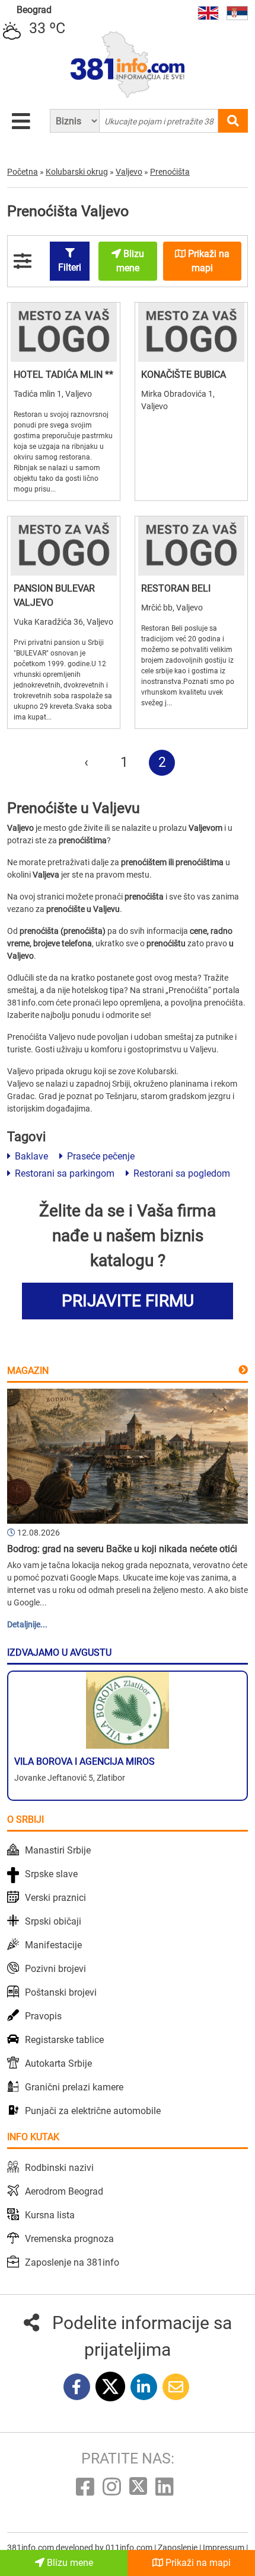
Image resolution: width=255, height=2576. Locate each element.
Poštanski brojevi (61, 1992)
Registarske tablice (64, 2040)
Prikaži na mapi (197, 2563)
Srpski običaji (53, 1921)
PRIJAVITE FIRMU (128, 1301)
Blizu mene (69, 2563)
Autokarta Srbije (58, 2063)
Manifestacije (53, 1945)
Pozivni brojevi (55, 1969)
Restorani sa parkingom (63, 1173)
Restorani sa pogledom (181, 1173)
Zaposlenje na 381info (72, 2262)
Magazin (28, 1371)
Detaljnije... (27, 1624)
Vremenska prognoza (69, 2239)
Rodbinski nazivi (59, 2168)
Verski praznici (55, 1898)
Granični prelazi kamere (74, 2087)
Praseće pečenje (100, 1156)
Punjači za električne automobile (93, 2111)
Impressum (224, 2548)
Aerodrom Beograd (64, 2191)
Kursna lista (50, 2215)
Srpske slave (51, 1874)
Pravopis (43, 2016)
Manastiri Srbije (58, 1850)
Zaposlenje (179, 2548)
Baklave (30, 1156)
